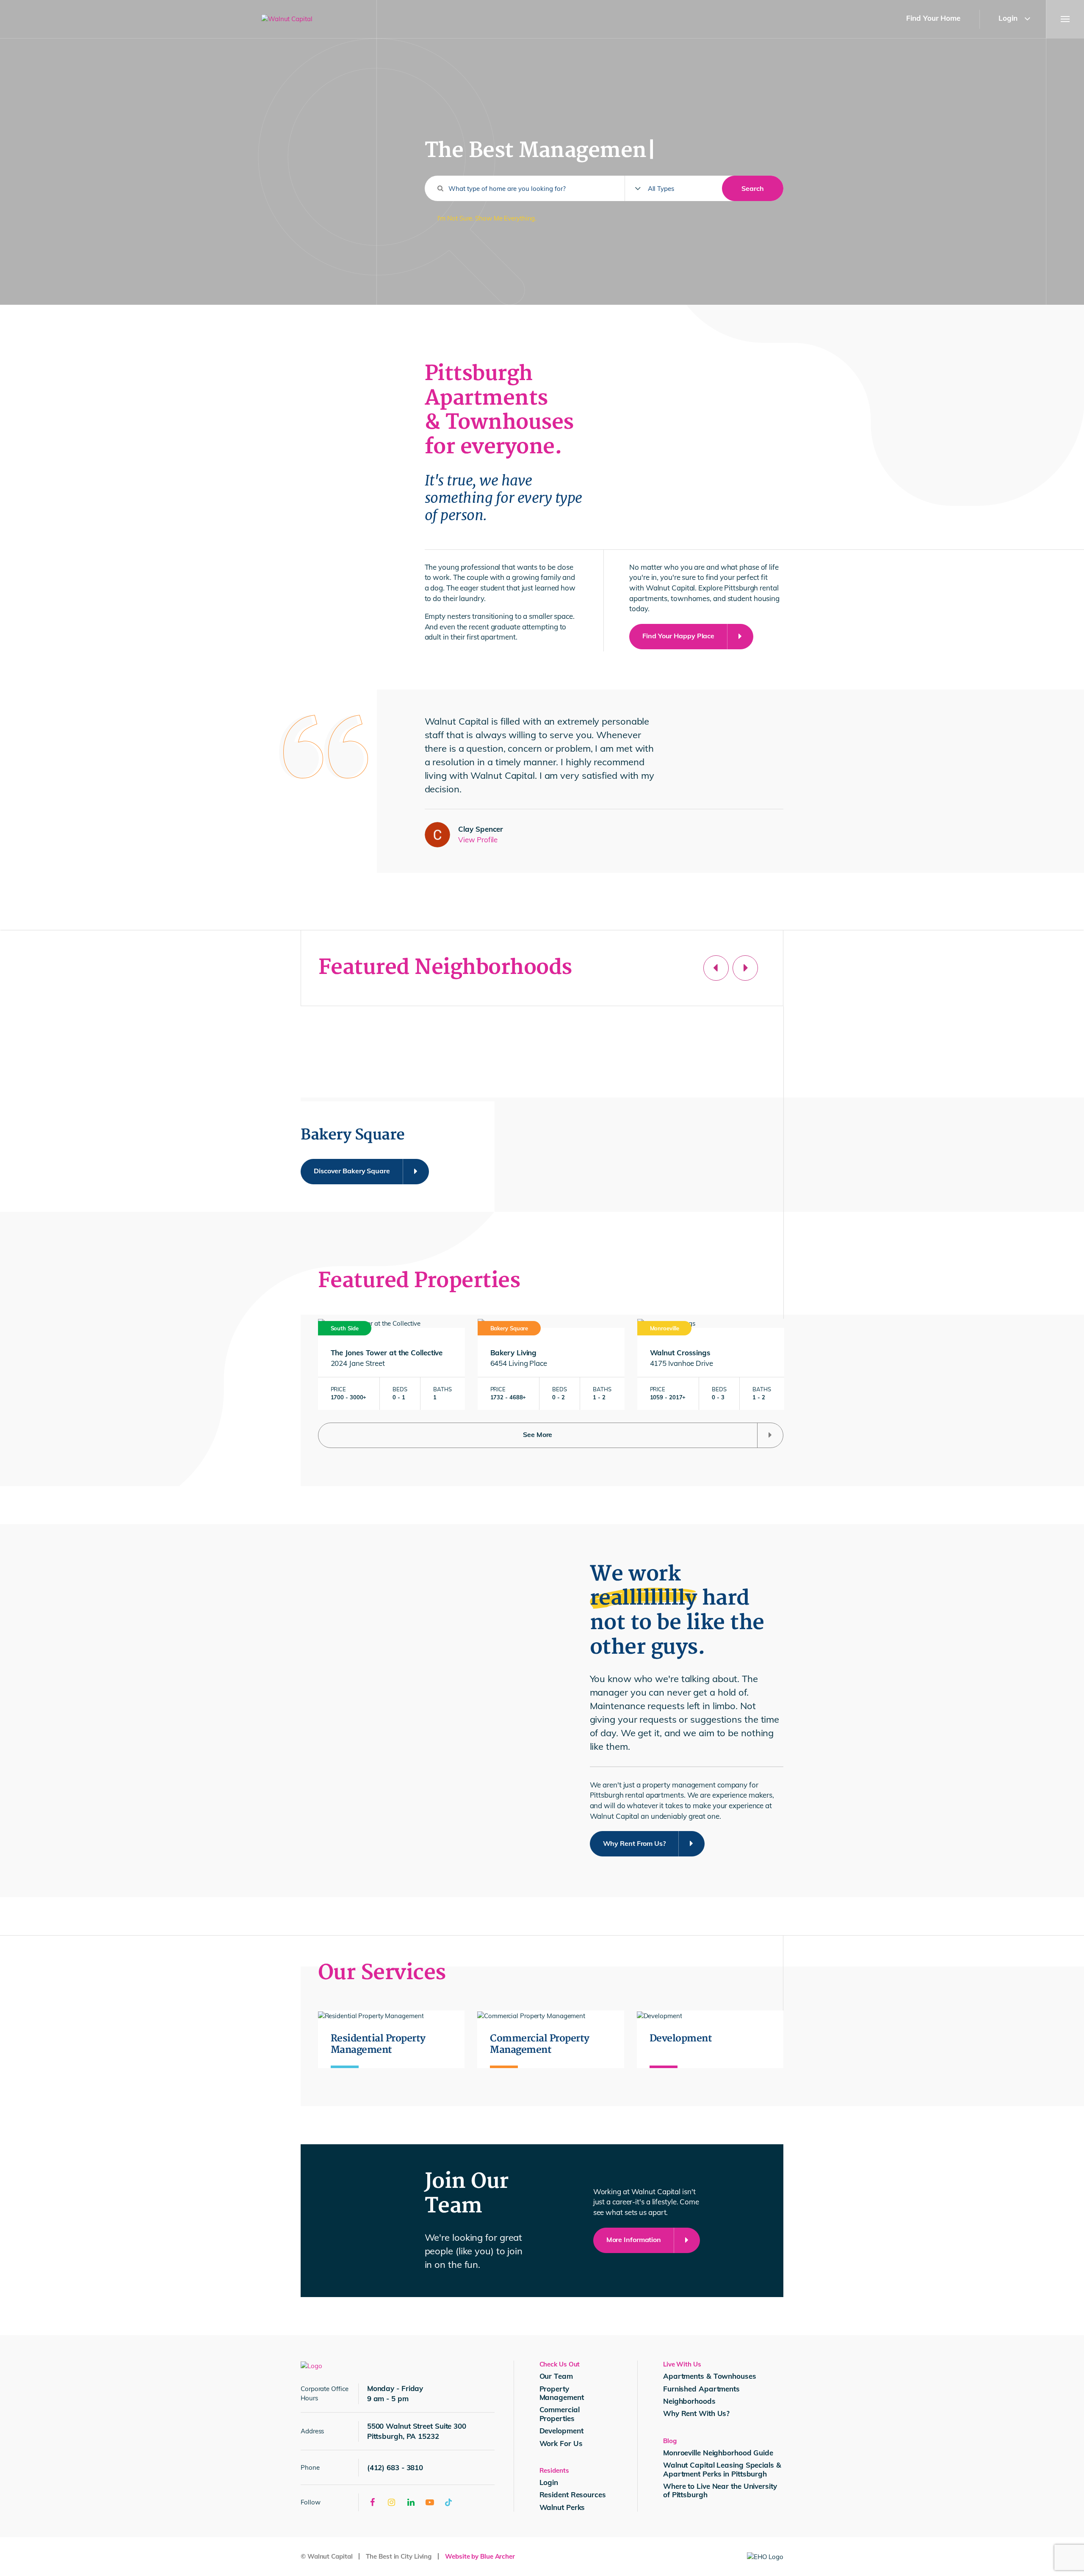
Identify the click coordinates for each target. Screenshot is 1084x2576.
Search (753, 188)
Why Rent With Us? (696, 2413)
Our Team (556, 2376)
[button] (1033, 19)
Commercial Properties (560, 2414)
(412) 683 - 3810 (395, 2467)
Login (1008, 18)
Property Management (562, 2393)
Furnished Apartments (701, 2389)
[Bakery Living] (551, 1364)
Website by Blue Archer (480, 2556)
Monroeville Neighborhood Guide (718, 2453)
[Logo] (311, 2365)
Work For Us (561, 2443)
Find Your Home (933, 18)
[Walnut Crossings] (711, 1364)
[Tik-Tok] (449, 2502)
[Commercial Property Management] (551, 2039)
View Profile (478, 840)
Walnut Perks (562, 2507)
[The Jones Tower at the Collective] (391, 1364)
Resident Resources (573, 2495)
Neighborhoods (689, 2401)
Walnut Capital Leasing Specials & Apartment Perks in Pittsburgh (722, 2469)
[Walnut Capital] (312, 19)
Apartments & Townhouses (710, 2376)
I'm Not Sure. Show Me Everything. (487, 218)
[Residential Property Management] (391, 2039)
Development (561, 2431)
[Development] (710, 2039)
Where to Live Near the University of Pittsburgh (720, 2490)
